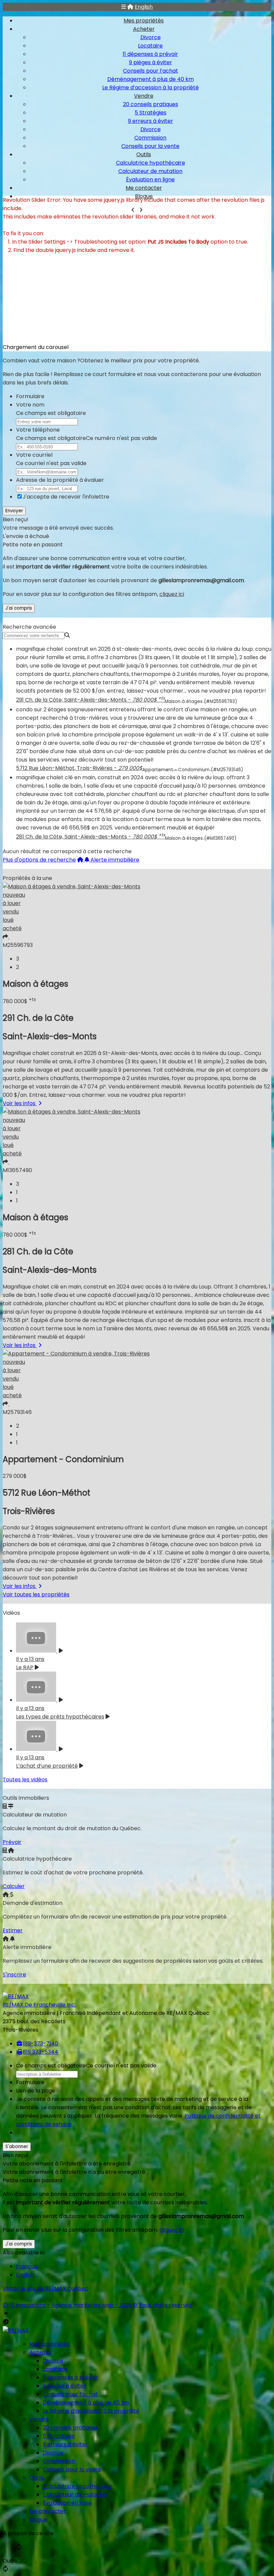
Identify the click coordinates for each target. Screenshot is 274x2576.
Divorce (151, 37)
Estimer (13, 1930)
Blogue (38, 2520)
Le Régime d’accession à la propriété (151, 87)
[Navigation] (124, 7)
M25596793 (18, 945)
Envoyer (14, 511)
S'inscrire (14, 1975)
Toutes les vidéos (25, 1780)
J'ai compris (19, 608)
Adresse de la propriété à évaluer (60, 480)
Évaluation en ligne (150, 180)
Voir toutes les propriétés (36, 1594)
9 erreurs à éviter (151, 121)
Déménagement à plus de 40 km (151, 79)
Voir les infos (20, 1103)
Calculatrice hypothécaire (151, 163)
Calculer (14, 1886)
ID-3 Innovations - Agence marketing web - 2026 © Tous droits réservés (97, 2305)
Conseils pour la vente (150, 146)
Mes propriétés (144, 21)
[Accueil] (130, 7)
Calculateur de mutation (150, 171)
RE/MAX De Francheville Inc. (39, 2005)
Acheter (144, 29)
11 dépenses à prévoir (150, 54)
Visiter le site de (45, 2288)
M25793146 (17, 1412)
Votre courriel (34, 455)
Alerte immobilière (115, 860)
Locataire (150, 46)
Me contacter (144, 188)
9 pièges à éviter (151, 62)
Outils (144, 154)
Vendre (144, 96)
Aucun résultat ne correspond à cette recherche (67, 851)
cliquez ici (172, 594)
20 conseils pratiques (151, 104)
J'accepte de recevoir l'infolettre (66, 497)
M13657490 (17, 1170)
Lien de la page (36, 2091)
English (144, 7)
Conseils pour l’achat (151, 71)
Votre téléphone (38, 430)
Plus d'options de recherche (39, 860)
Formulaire (30, 396)
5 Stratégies (151, 113)
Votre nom (30, 405)
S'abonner (17, 2147)
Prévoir (12, 1842)
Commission (150, 138)
